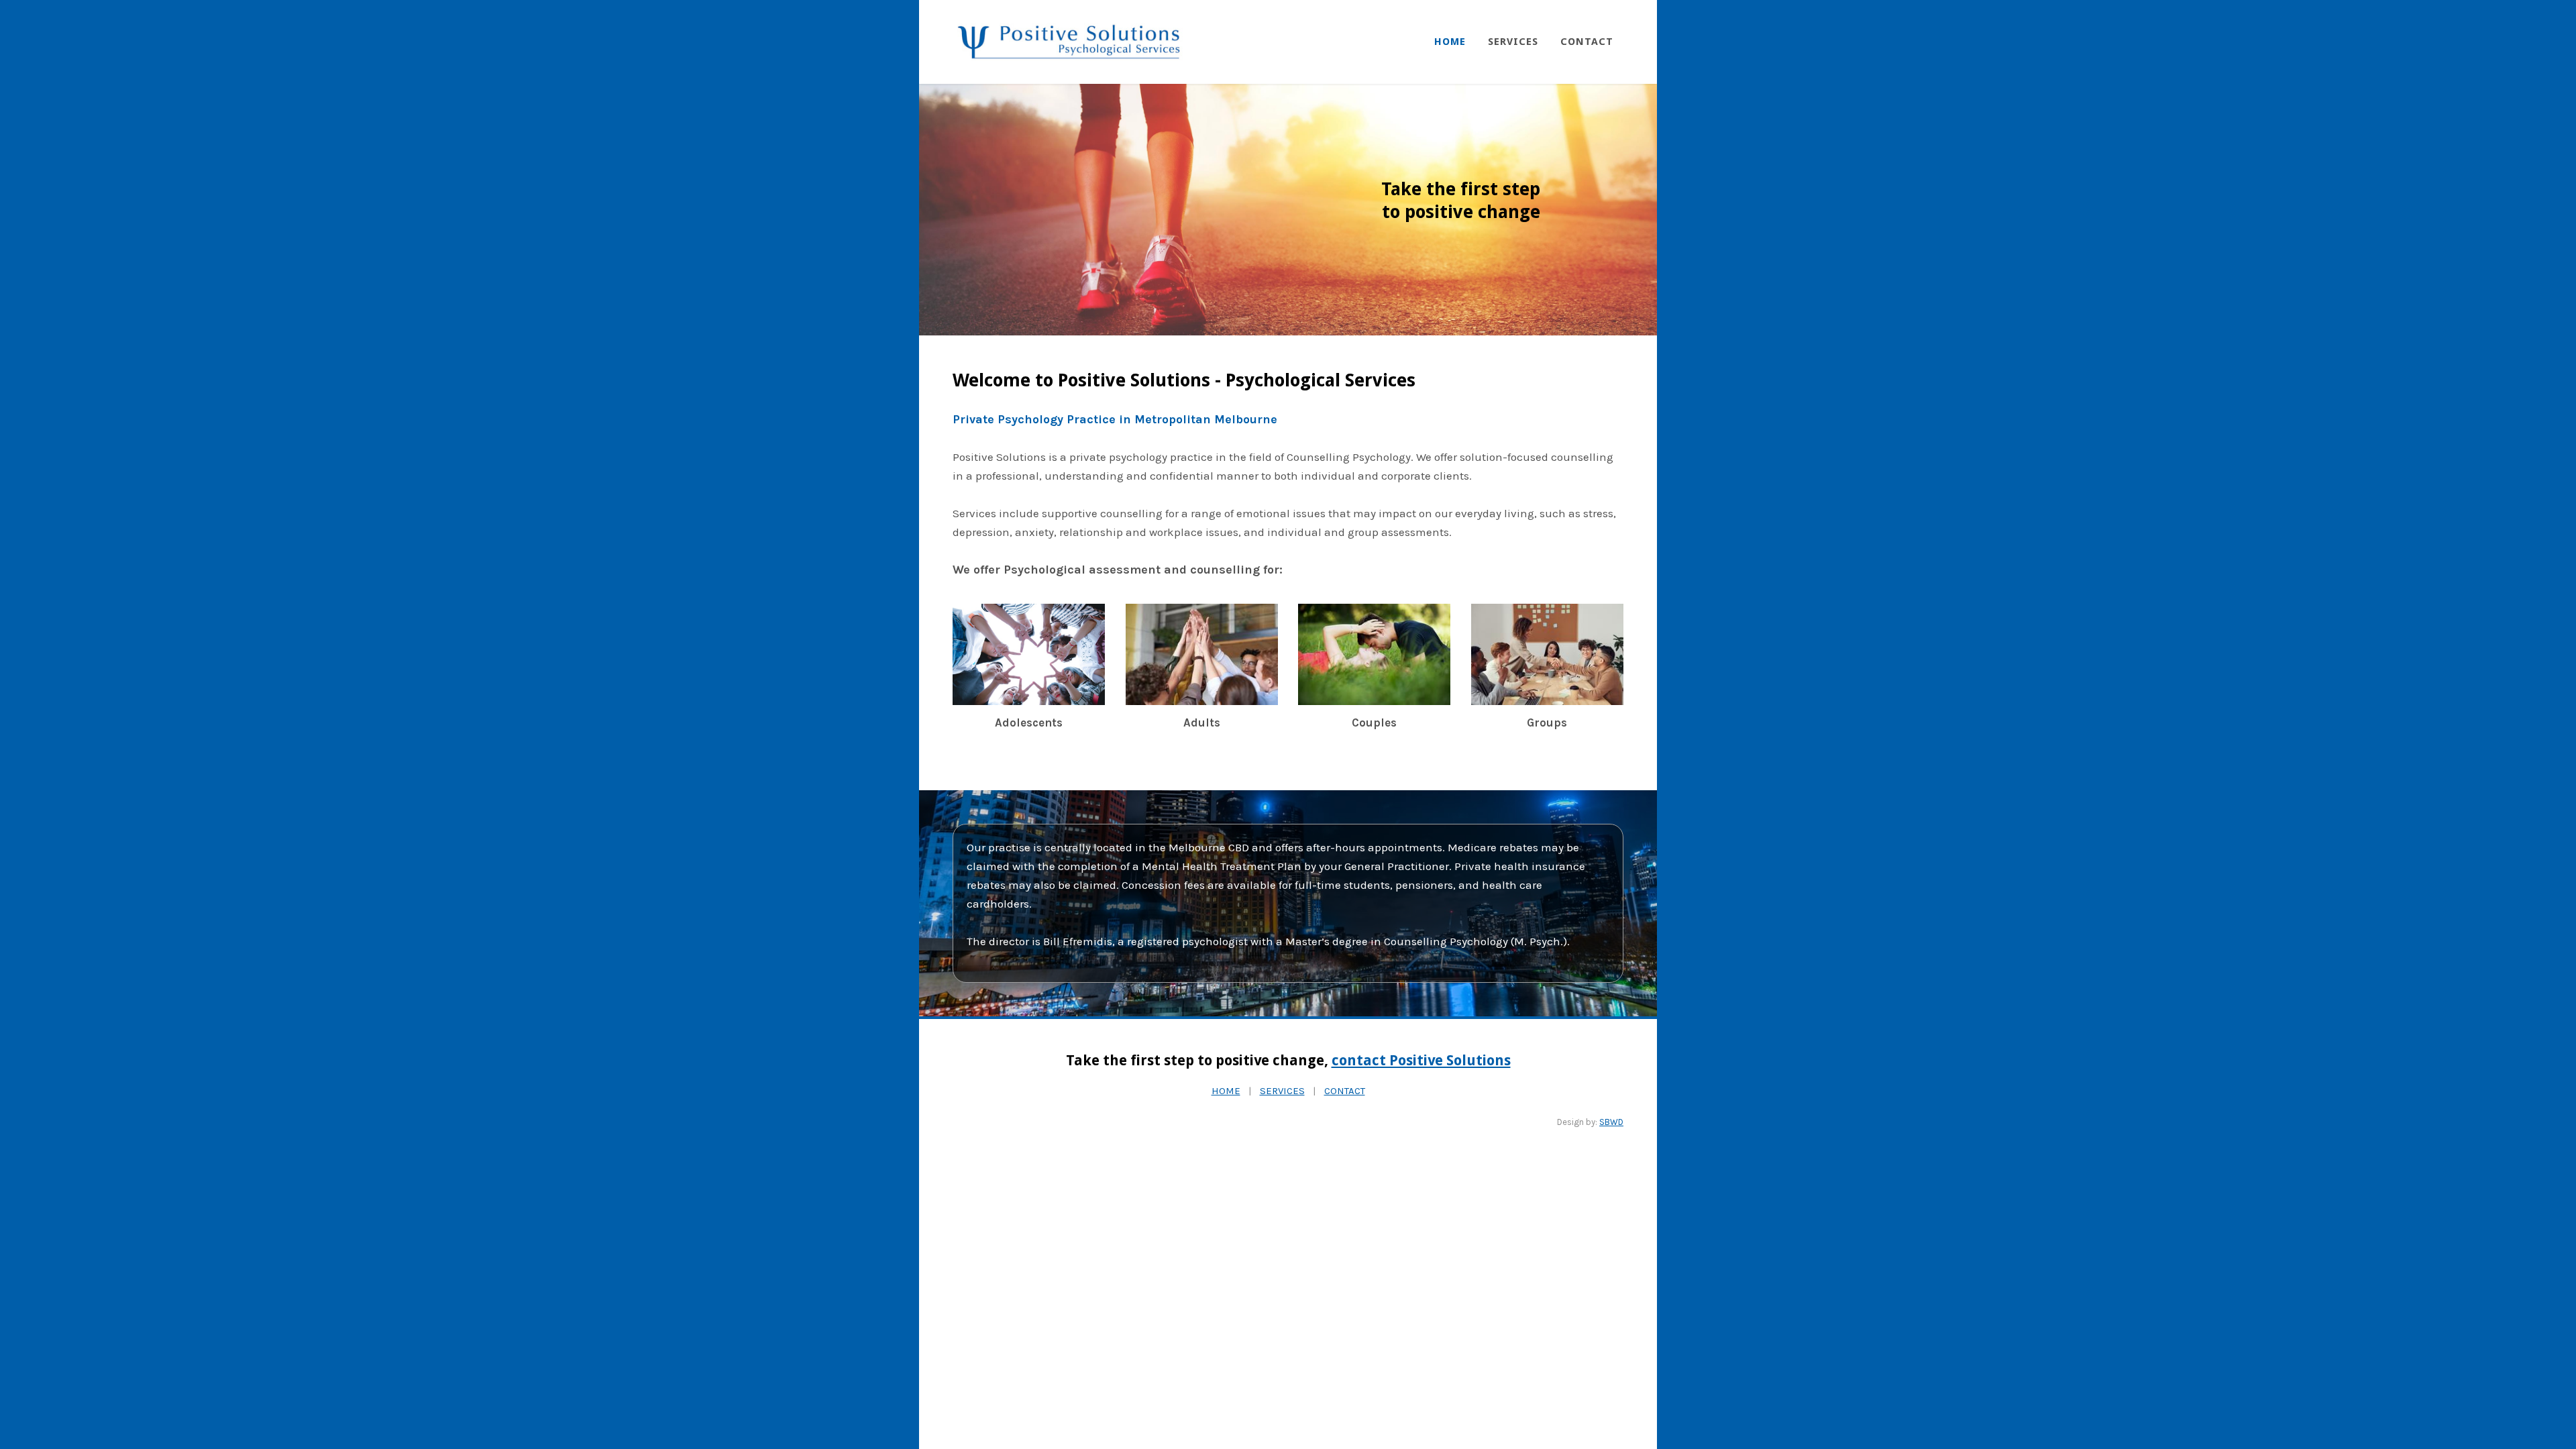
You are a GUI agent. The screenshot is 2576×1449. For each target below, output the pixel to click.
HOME (1226, 1091)
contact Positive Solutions (1421, 1060)
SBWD (1611, 1122)
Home (1450, 42)
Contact (1587, 42)
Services (1513, 42)
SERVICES (1282, 1091)
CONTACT (1345, 1091)
